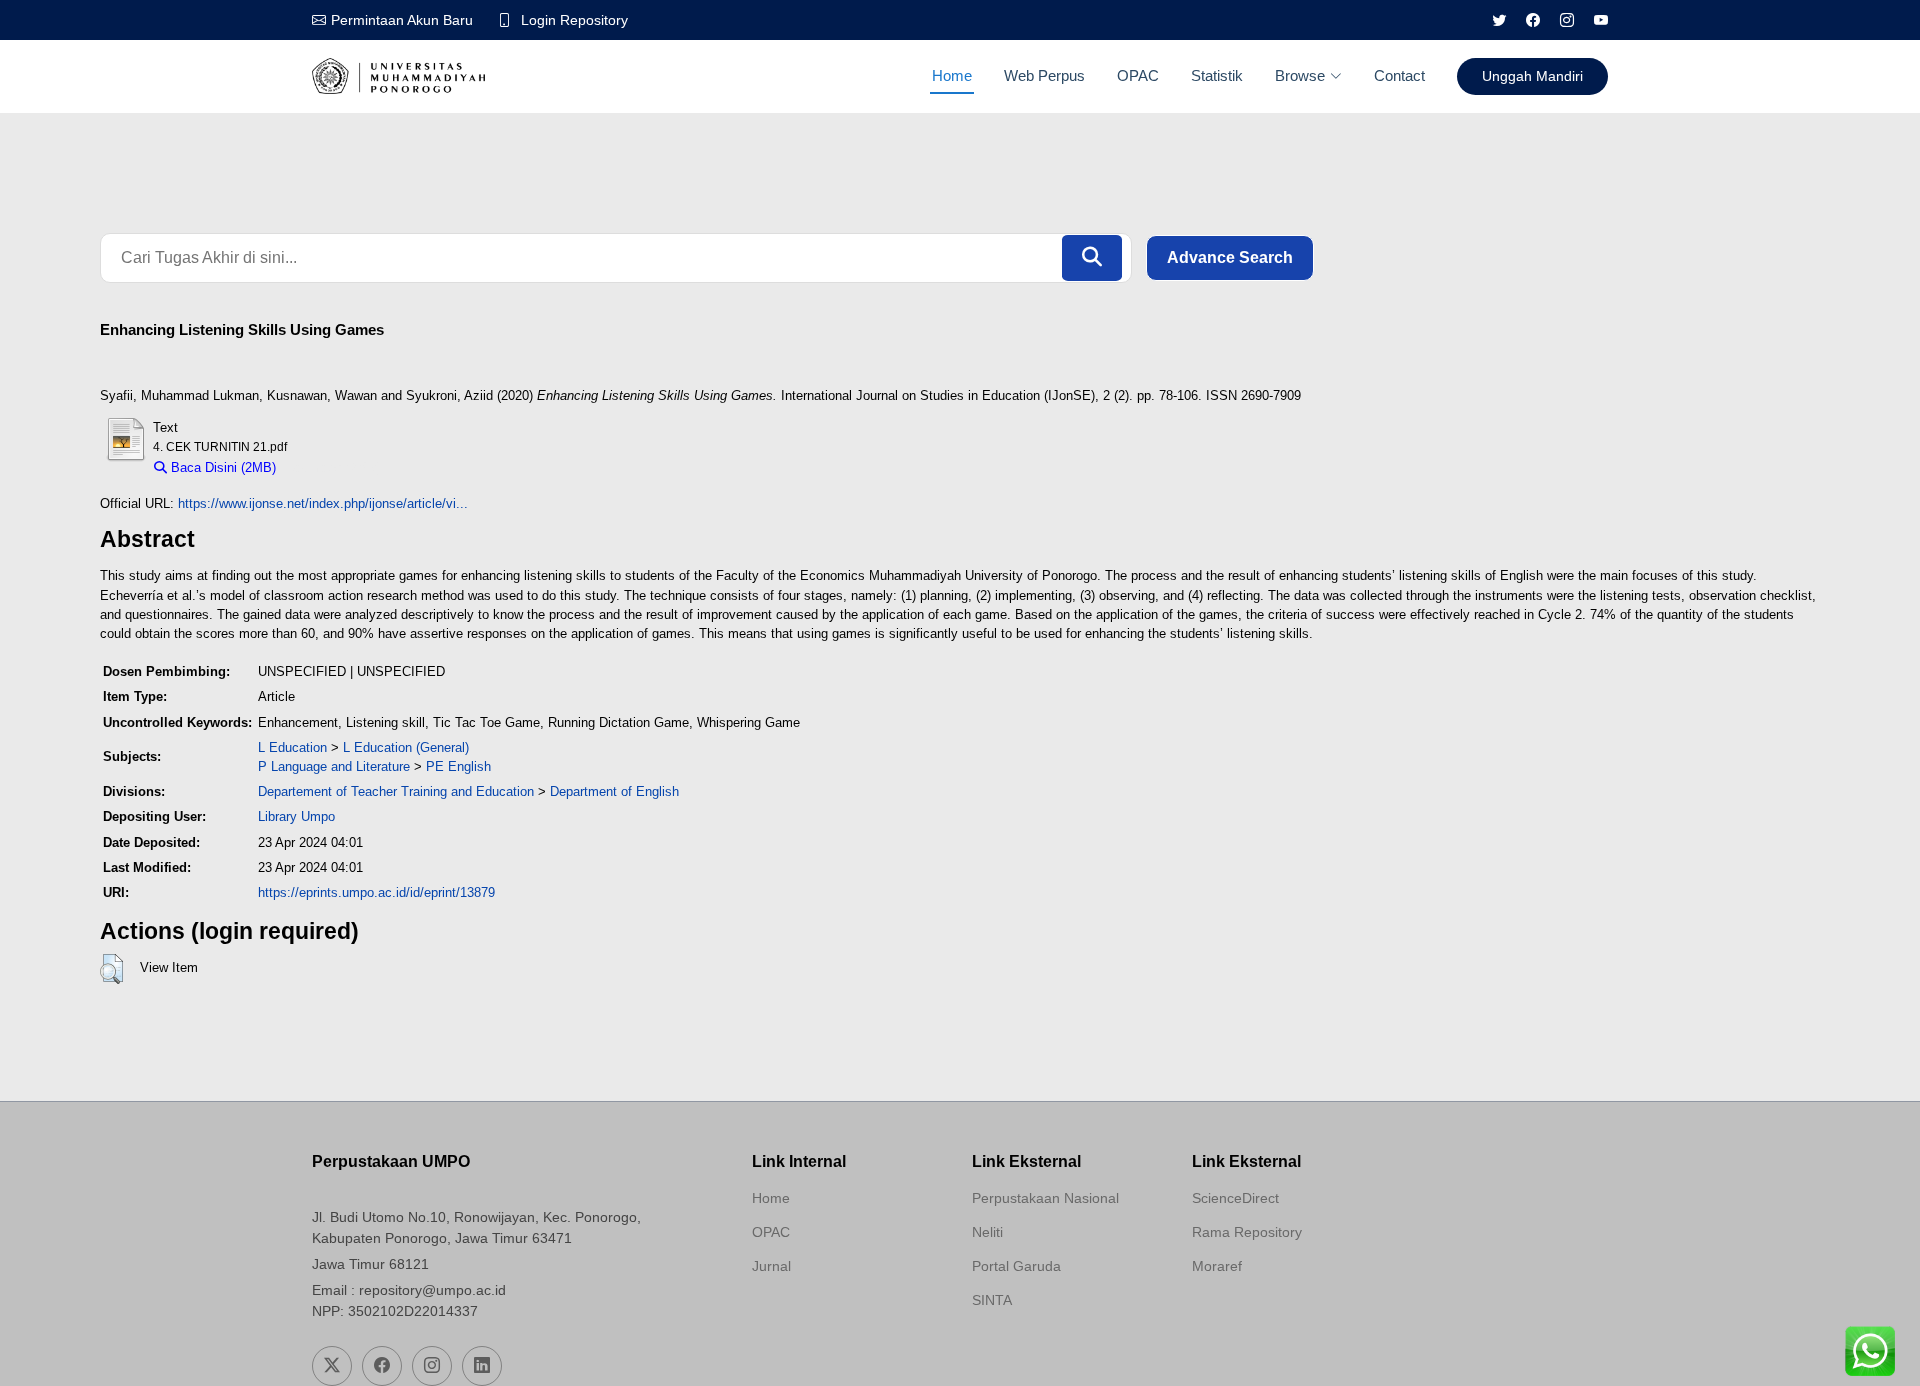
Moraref (1217, 1266)
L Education (292, 747)
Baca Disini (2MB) (221, 467)
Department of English (614, 791)
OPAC (1138, 75)
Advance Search (1230, 257)
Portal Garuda (1016, 1266)
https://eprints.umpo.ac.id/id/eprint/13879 (376, 892)
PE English (458, 766)
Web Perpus (1044, 75)
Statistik (1217, 75)
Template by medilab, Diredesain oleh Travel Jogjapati (823, 1314)
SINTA (992, 1300)
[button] (111, 969)
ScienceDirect (1235, 1198)
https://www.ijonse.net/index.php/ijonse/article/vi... (323, 503)
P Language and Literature (334, 766)
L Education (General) (406, 747)
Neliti (987, 1232)
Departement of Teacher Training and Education (396, 791)
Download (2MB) (333, 467)
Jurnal (771, 1266)
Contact (1399, 75)
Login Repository (574, 20)
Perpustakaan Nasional (1045, 1198)
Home (952, 75)
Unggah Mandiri (1532, 76)
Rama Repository (1247, 1232)
